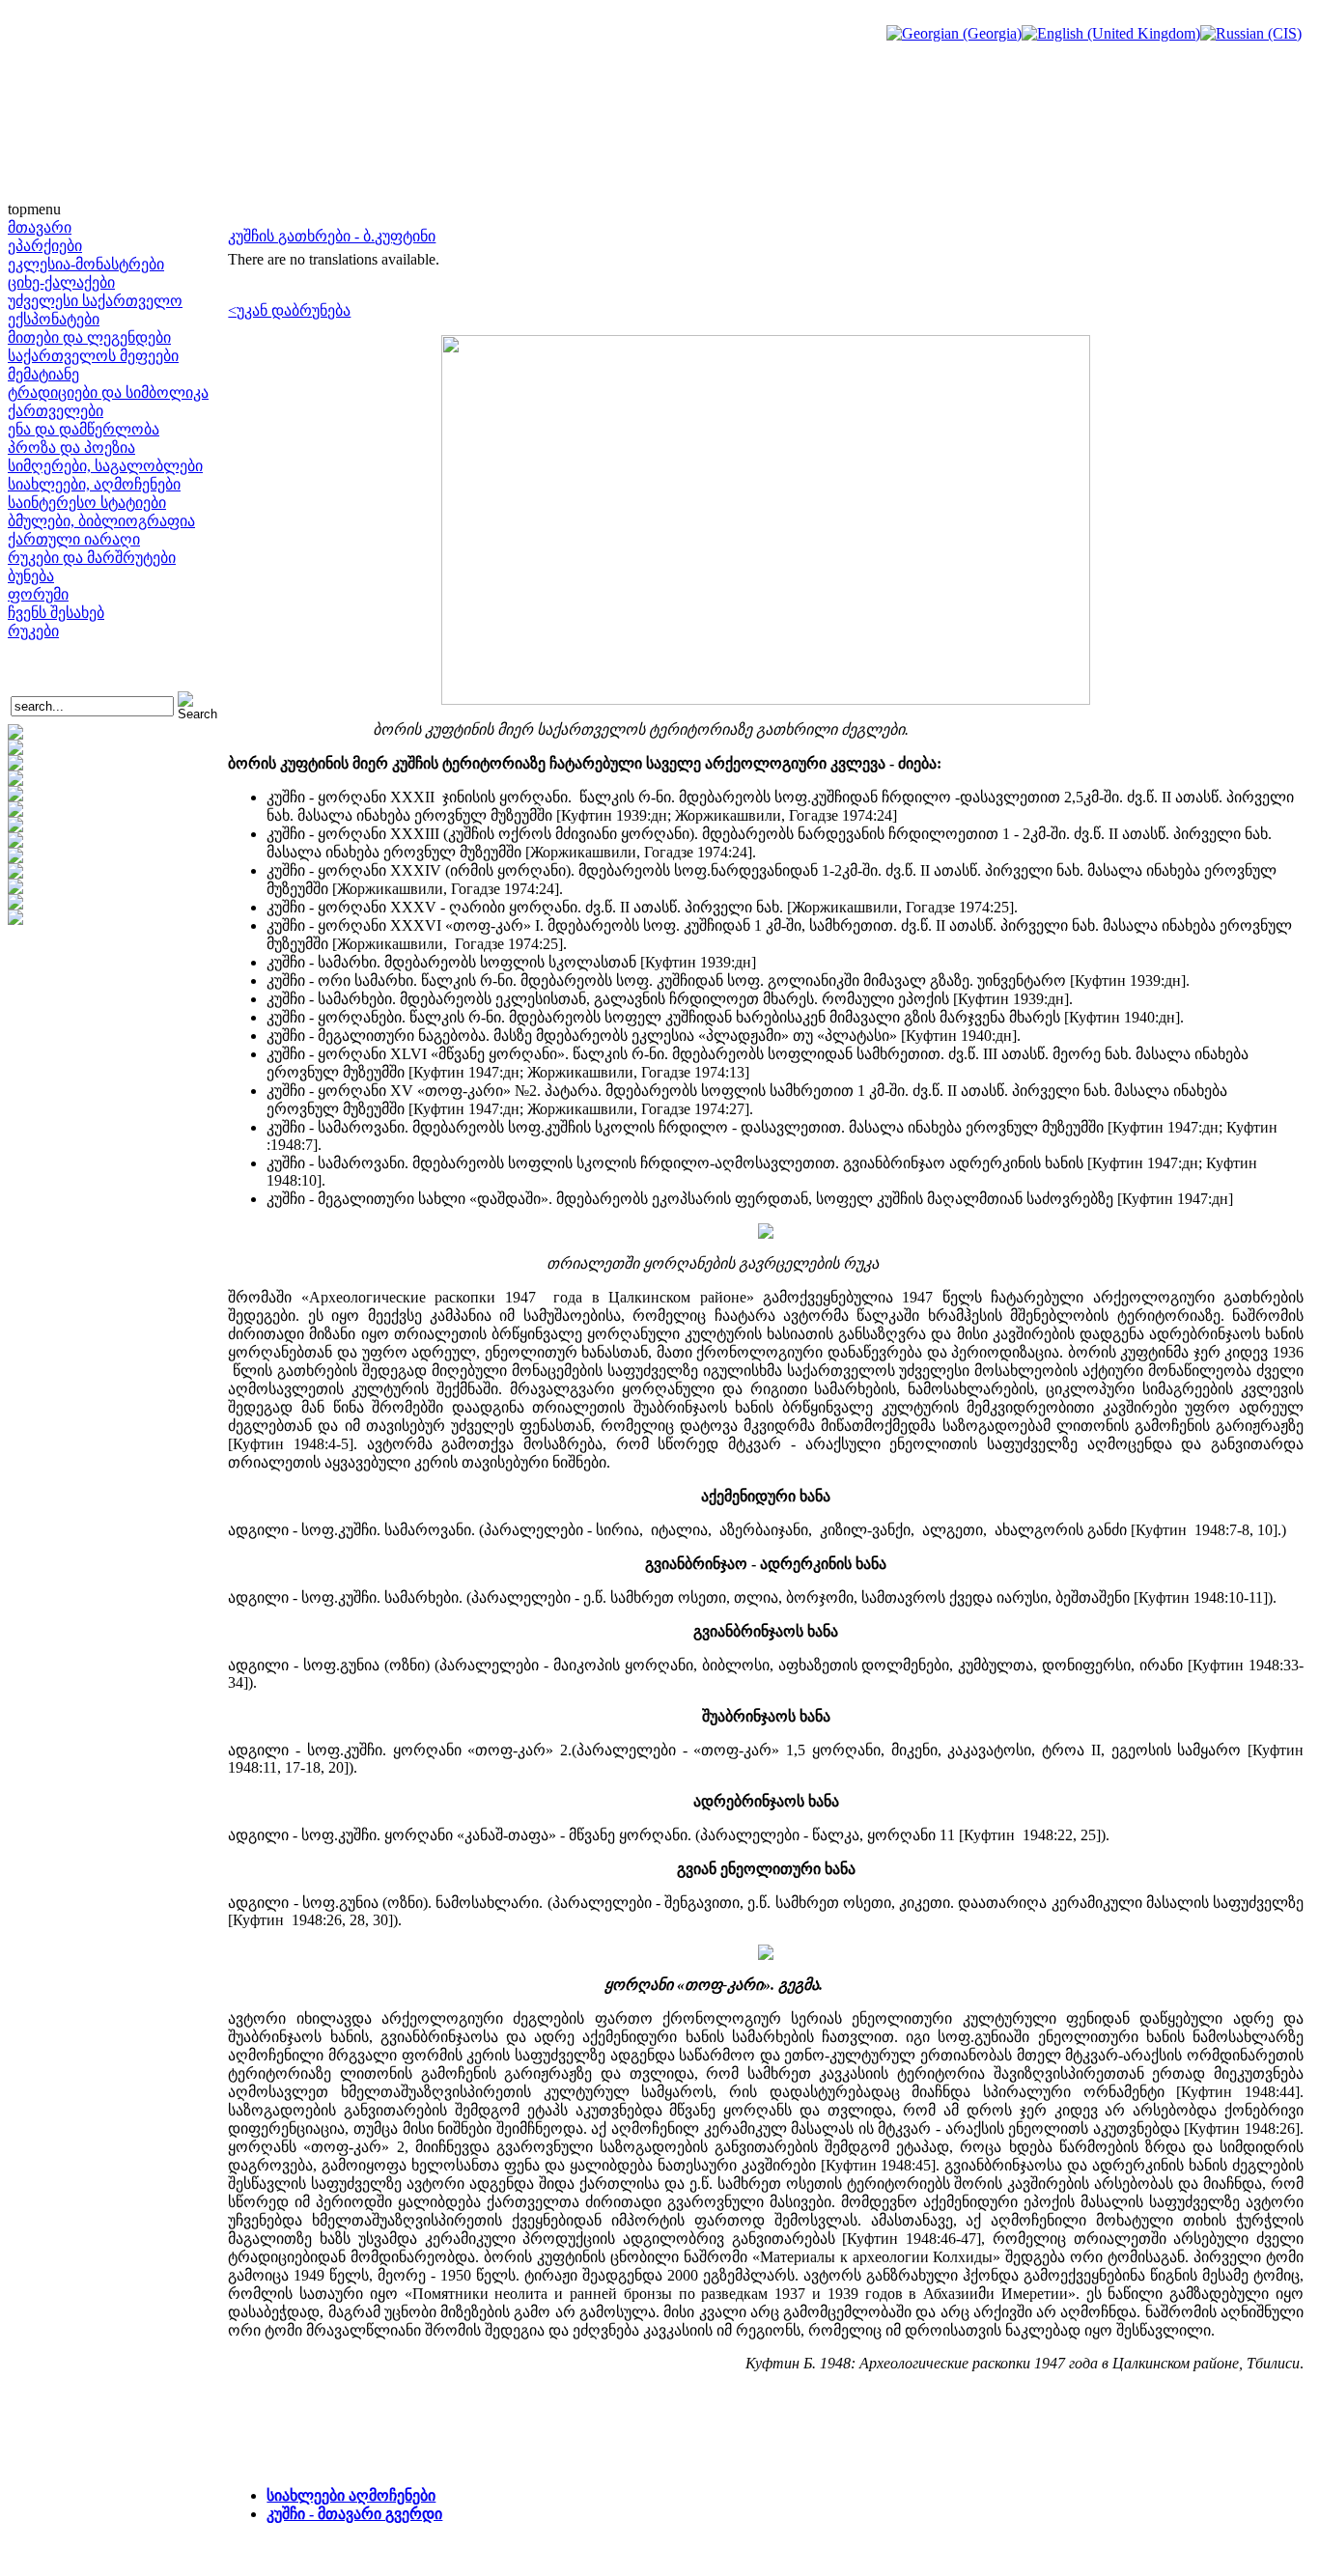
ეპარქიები (45, 246)
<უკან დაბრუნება (289, 310)
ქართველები (56, 411)
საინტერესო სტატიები (87, 503)
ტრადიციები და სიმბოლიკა (108, 392)
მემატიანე (43, 374)
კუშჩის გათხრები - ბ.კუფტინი (332, 236)
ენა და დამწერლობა (84, 429)
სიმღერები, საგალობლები (105, 466)
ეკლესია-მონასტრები (86, 264)
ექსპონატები (54, 319)
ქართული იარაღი (74, 539)
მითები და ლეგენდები (89, 337)
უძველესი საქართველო (95, 301)
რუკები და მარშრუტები (92, 558)
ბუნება (31, 576)
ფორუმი (38, 594)
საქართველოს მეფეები (93, 356)
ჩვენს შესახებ (56, 613)
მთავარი (40, 227)
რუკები (33, 631)
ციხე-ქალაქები (61, 282)
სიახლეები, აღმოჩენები (94, 484)
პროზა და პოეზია (71, 448)
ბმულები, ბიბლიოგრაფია (101, 521)
